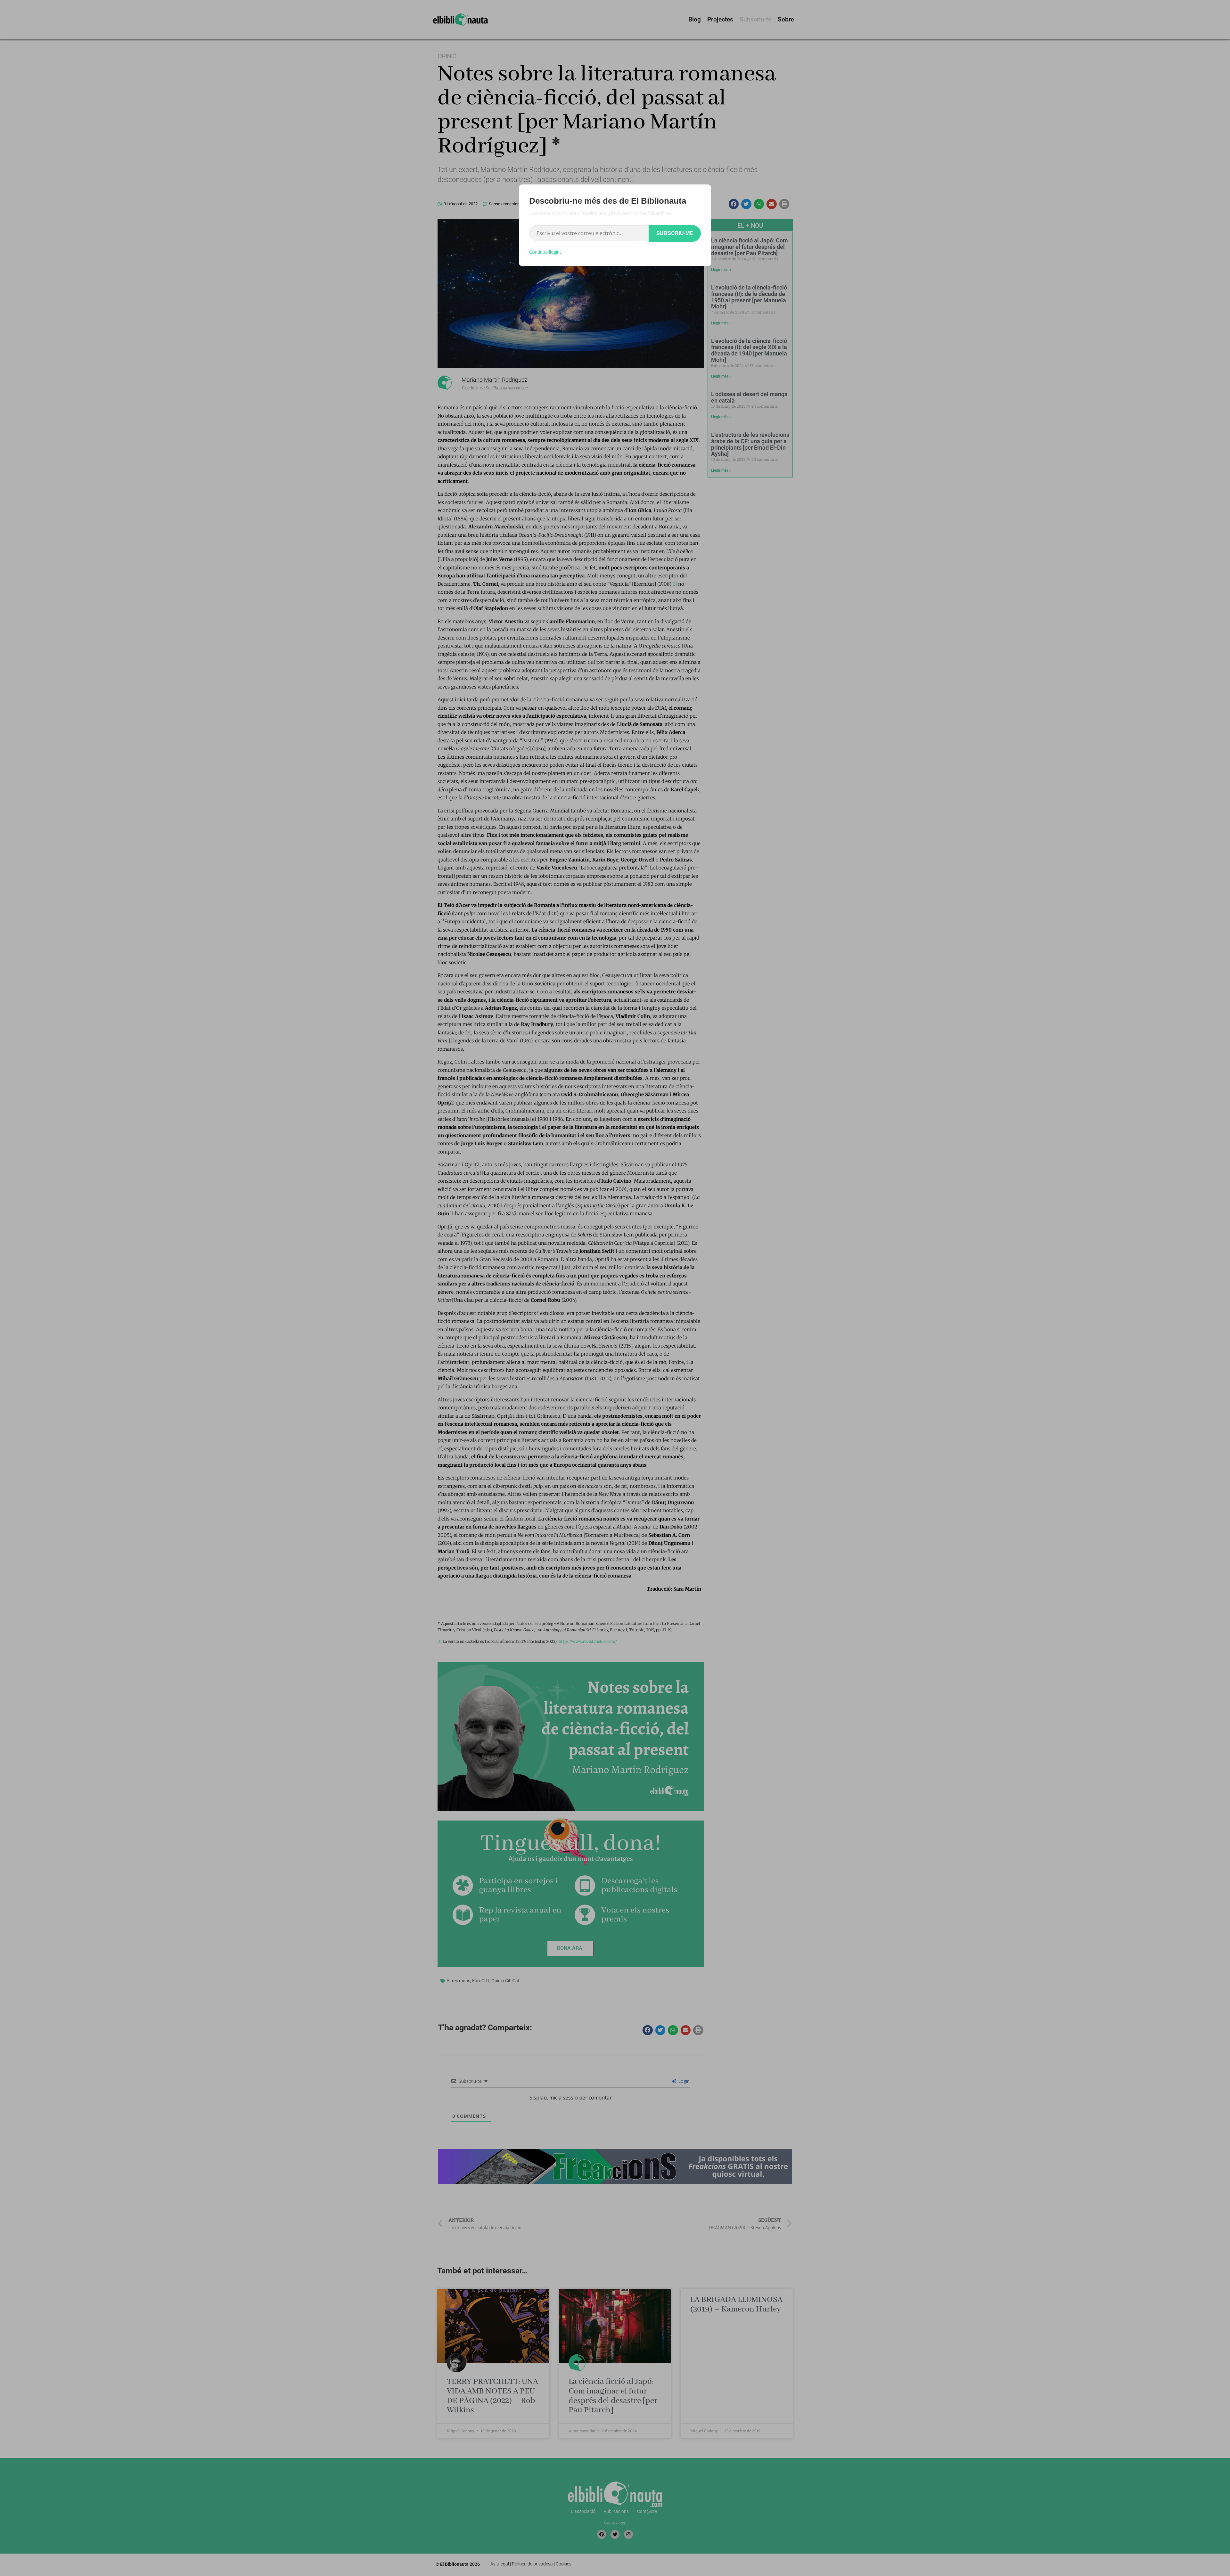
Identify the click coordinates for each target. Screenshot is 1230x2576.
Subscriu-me (675, 233)
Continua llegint (545, 252)
